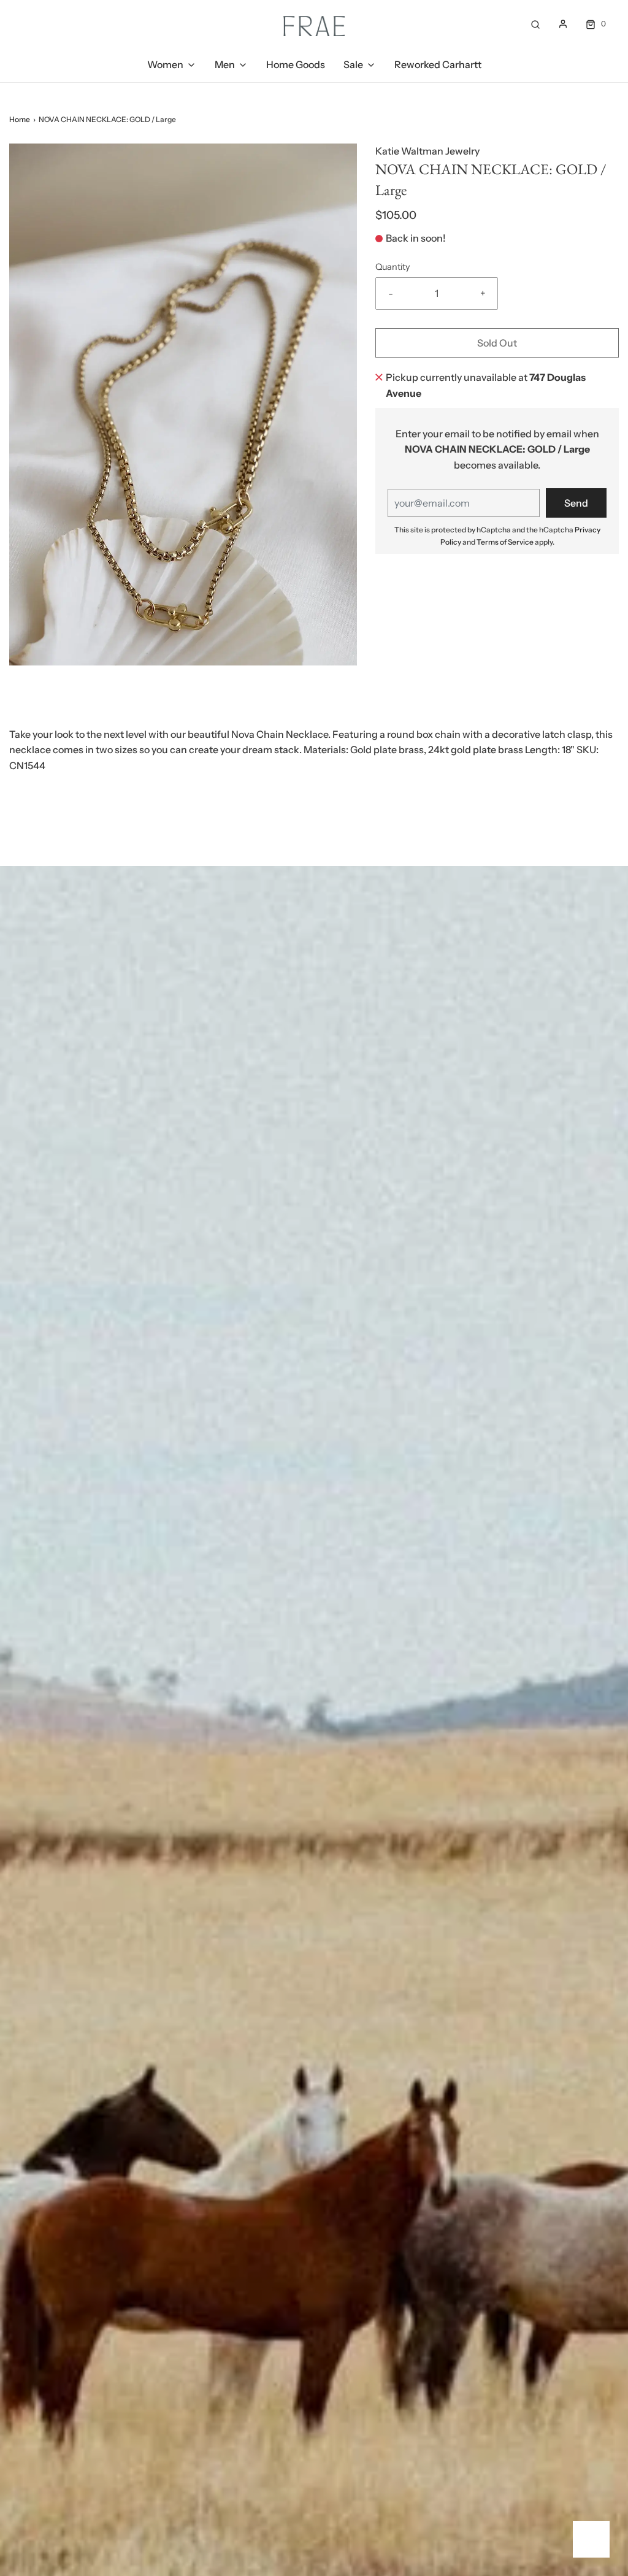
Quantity (393, 267)
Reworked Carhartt (438, 64)
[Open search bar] (535, 24)
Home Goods (296, 64)
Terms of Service (505, 542)
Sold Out (497, 343)
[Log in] (563, 24)
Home (20, 119)
